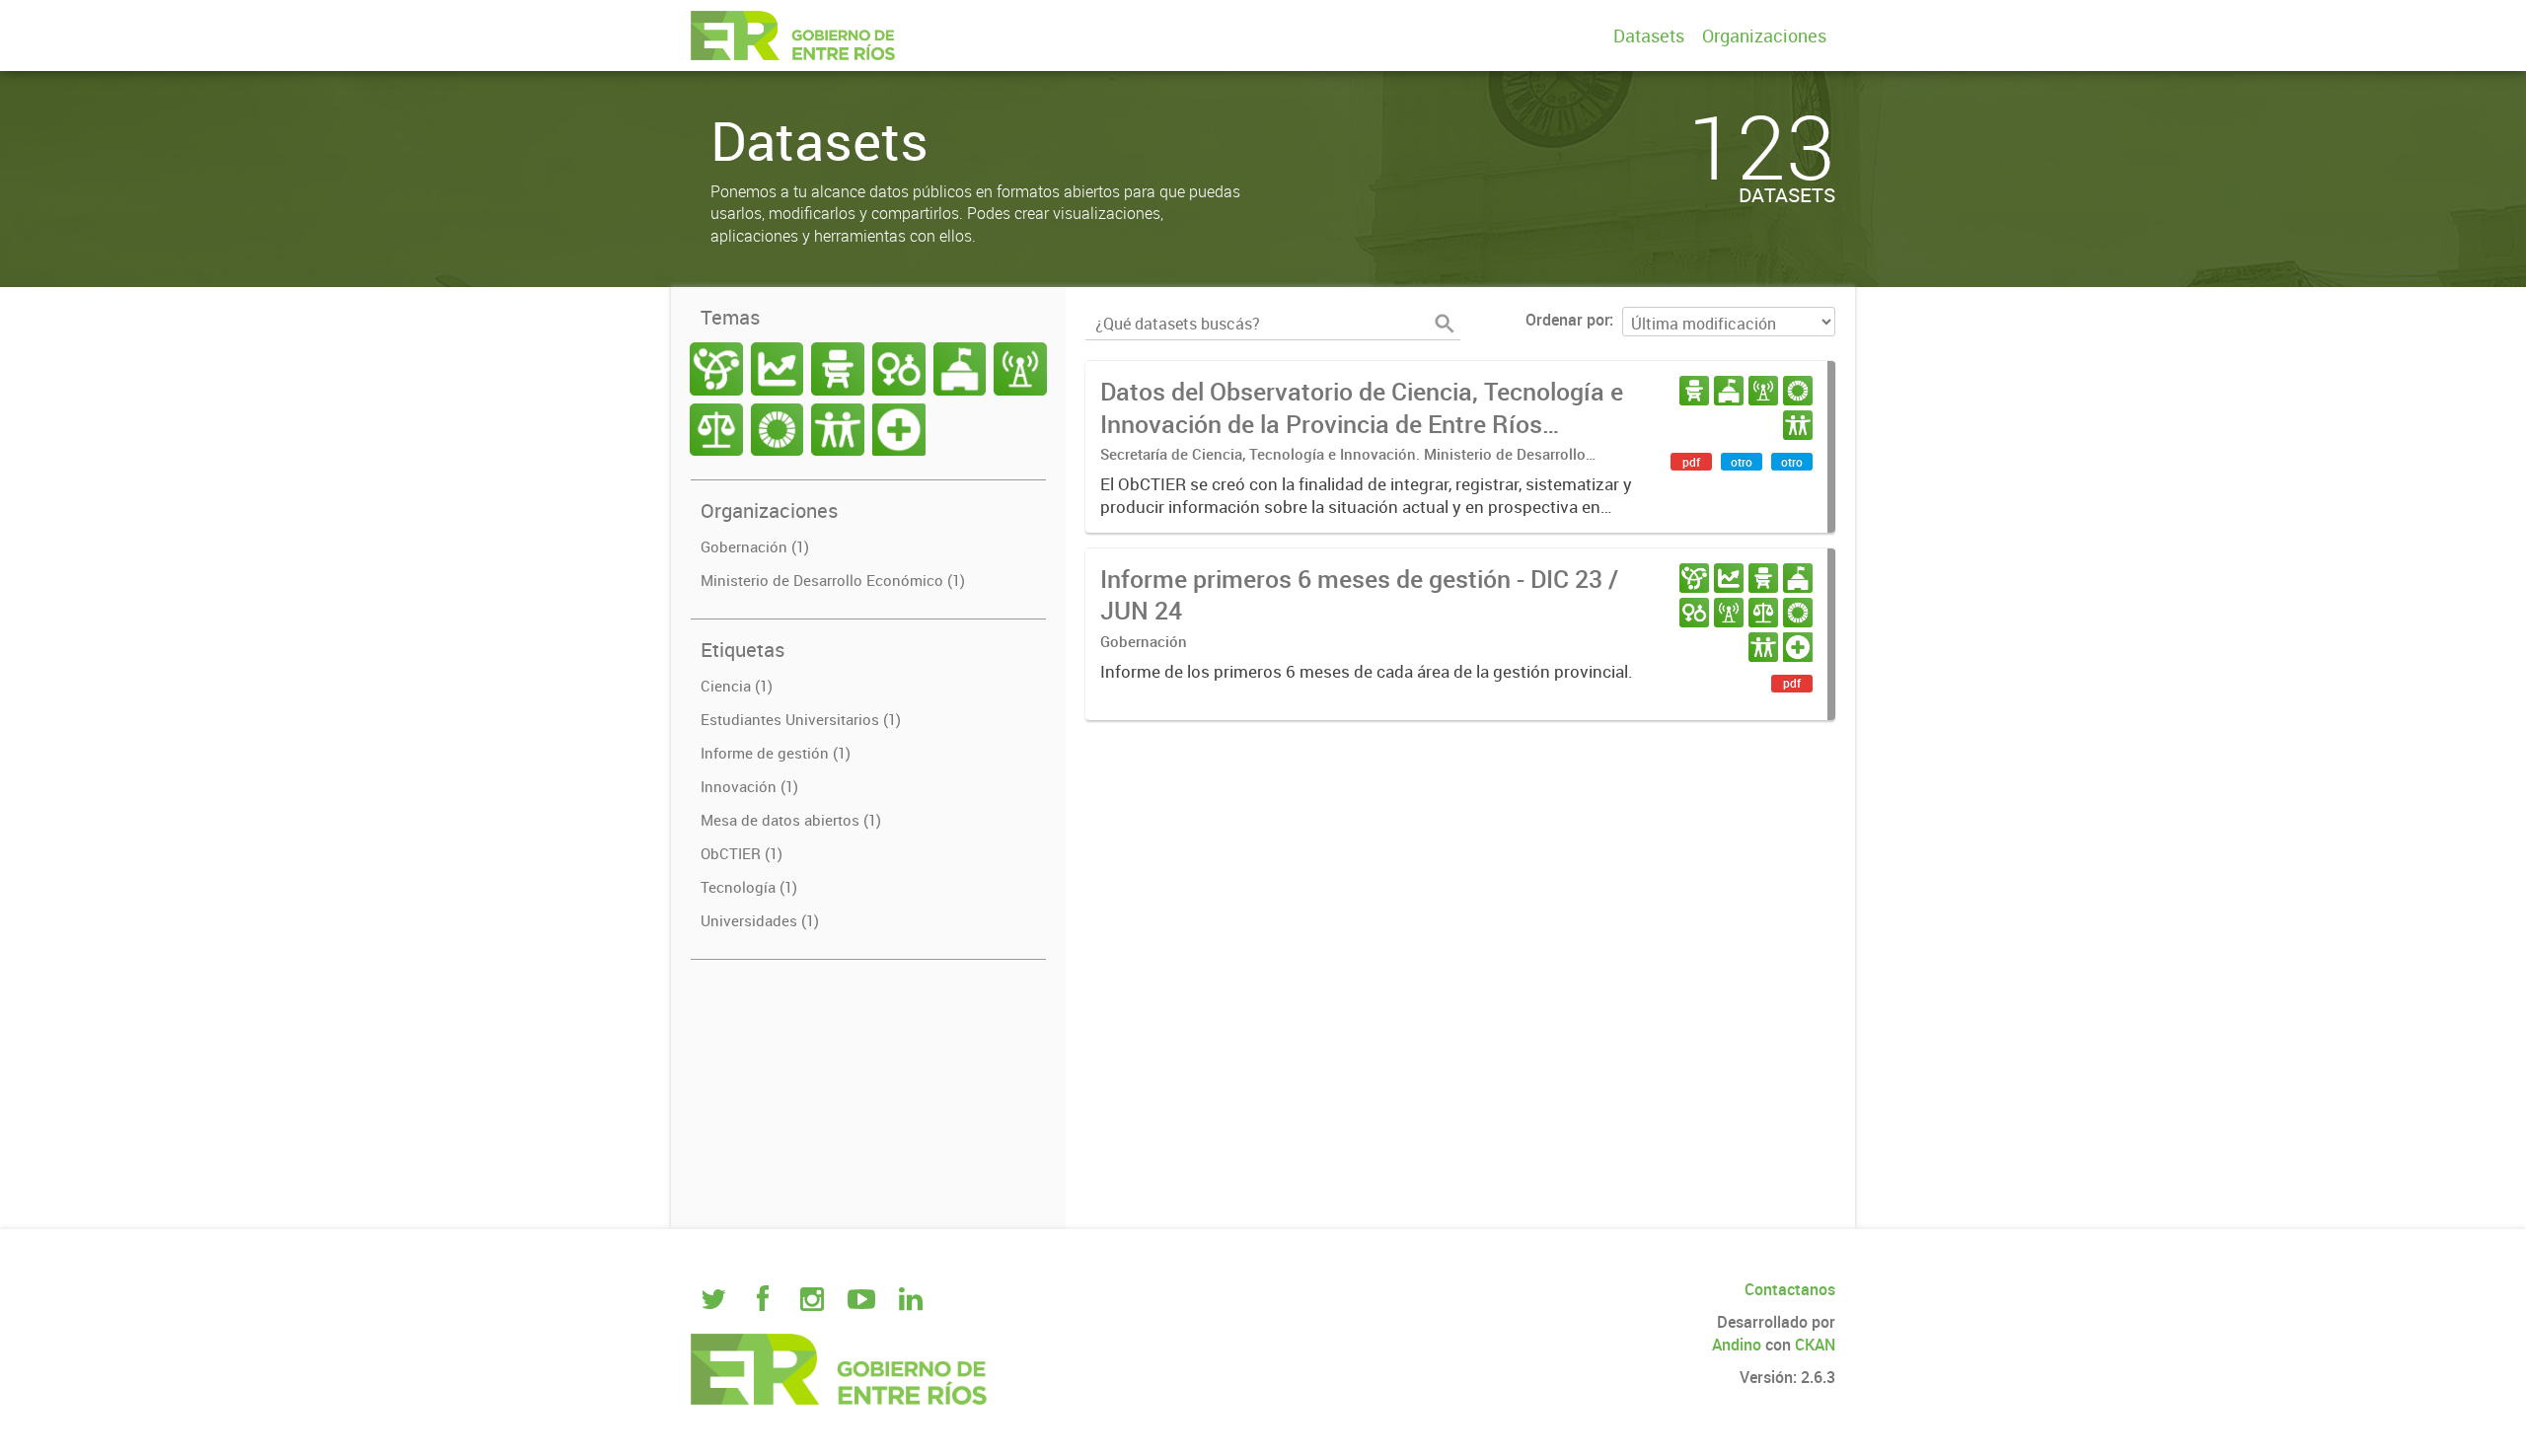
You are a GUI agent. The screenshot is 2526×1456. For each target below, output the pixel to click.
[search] (1445, 324)
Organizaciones (1764, 36)
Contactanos (1790, 1289)
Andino (1737, 1345)
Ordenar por (1567, 320)
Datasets (1649, 36)
